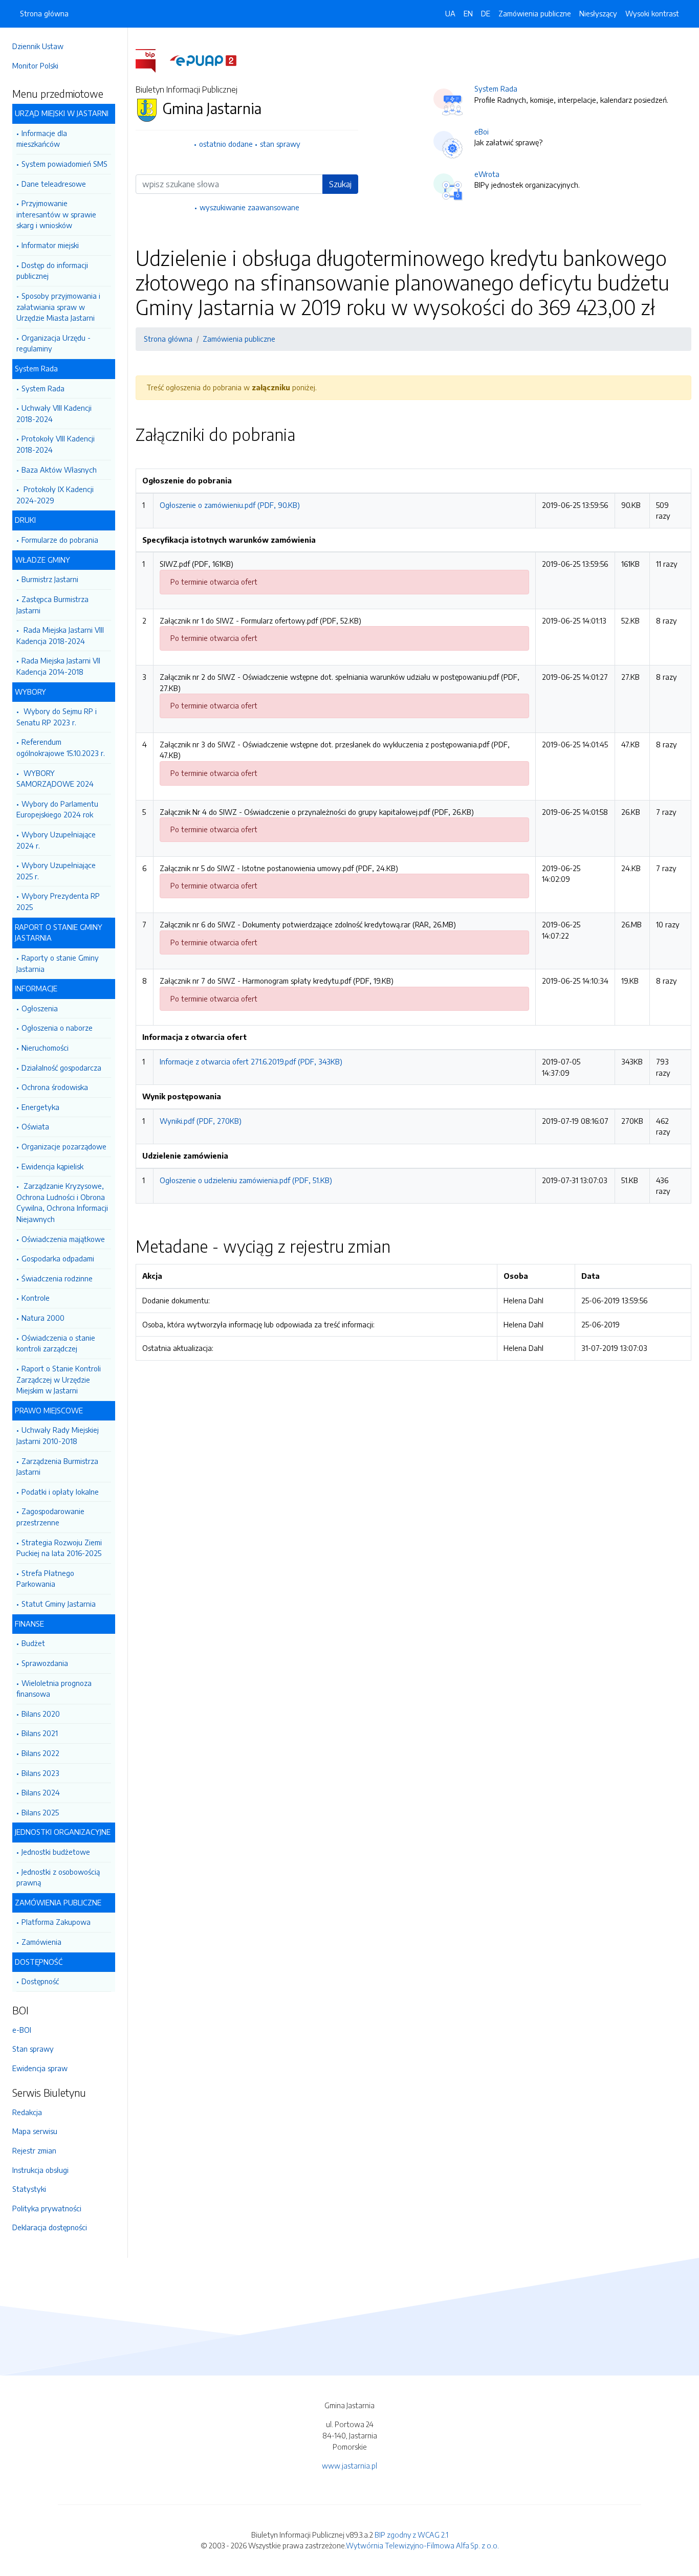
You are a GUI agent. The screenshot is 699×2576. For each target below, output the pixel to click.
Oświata (35, 1126)
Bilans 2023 (40, 1773)
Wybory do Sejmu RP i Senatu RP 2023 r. (57, 717)
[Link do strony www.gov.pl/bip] (152, 60)
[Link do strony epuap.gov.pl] (203, 60)
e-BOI (22, 2030)
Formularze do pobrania (60, 540)
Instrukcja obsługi (40, 2170)
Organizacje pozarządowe (64, 1146)
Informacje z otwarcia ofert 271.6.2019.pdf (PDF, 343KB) (251, 1061)
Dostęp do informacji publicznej (52, 271)
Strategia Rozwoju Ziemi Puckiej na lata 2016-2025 (59, 1548)
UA (450, 13)
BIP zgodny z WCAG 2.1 (411, 2535)
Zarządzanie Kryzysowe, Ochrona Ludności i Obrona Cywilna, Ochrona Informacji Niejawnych (62, 1202)
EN (468, 13)
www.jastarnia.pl (349, 2466)
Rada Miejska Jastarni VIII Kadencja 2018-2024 (60, 635)
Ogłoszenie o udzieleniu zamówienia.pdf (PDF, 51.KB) (246, 1180)
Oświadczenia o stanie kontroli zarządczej (56, 1343)
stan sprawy (280, 144)
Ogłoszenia (40, 1008)
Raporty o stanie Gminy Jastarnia (58, 963)
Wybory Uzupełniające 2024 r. (56, 840)
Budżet (33, 1643)
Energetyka (40, 1107)
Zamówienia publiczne (535, 13)
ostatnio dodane (226, 144)
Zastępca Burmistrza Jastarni (52, 605)
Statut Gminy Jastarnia (59, 1604)
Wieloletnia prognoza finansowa (54, 1689)
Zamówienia (41, 1942)
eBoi (482, 131)
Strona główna (44, 13)
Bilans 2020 (41, 1714)
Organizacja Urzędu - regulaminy (53, 343)
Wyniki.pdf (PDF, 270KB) (201, 1121)
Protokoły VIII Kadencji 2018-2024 (56, 444)
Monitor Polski (35, 65)
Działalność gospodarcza (61, 1068)
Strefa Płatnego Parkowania (45, 1579)
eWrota (487, 174)
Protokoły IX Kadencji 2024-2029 (55, 495)
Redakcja (27, 2112)
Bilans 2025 (40, 1812)
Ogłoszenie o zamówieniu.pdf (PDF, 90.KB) (230, 505)
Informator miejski (50, 245)
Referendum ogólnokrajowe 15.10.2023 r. (61, 747)
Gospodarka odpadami (58, 1258)
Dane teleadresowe (54, 184)
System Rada (43, 388)
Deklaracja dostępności (50, 2227)
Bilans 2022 (40, 1753)
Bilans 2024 (41, 1792)
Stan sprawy (33, 2049)
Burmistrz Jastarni (50, 579)
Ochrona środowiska (55, 1087)
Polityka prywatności (47, 2208)
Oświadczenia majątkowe (63, 1239)
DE (486, 13)
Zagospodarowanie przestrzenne (50, 1517)
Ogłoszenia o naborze (57, 1028)
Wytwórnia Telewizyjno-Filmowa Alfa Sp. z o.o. (422, 2545)
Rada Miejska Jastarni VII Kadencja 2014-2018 (58, 666)
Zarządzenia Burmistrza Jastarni (57, 1467)
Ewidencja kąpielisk (52, 1166)
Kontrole (36, 1298)
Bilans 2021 (40, 1733)
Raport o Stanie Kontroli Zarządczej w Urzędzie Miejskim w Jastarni (59, 1379)
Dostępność (40, 1981)
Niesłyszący (598, 13)
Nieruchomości (45, 1048)
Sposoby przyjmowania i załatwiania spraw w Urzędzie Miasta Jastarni (58, 307)
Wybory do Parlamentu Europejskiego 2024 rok (57, 809)
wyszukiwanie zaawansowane (249, 207)
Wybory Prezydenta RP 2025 (58, 901)
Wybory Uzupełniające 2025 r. (56, 871)
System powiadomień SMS (64, 164)
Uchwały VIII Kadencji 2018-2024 (54, 413)
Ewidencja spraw (40, 2068)
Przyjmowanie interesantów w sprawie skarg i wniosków (56, 214)
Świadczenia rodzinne (57, 1278)
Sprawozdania (45, 1663)
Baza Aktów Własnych (59, 470)
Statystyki (29, 2189)
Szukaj (340, 184)
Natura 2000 (43, 1318)
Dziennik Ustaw (38, 46)
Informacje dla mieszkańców (42, 139)
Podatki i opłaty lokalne (60, 1492)
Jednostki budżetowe (56, 1852)
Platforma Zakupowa (56, 1922)
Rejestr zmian (34, 2150)
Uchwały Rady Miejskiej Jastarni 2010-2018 (58, 1435)
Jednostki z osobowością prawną (58, 1877)
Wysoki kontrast (652, 13)
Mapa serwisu (35, 2131)
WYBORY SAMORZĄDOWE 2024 (55, 779)
